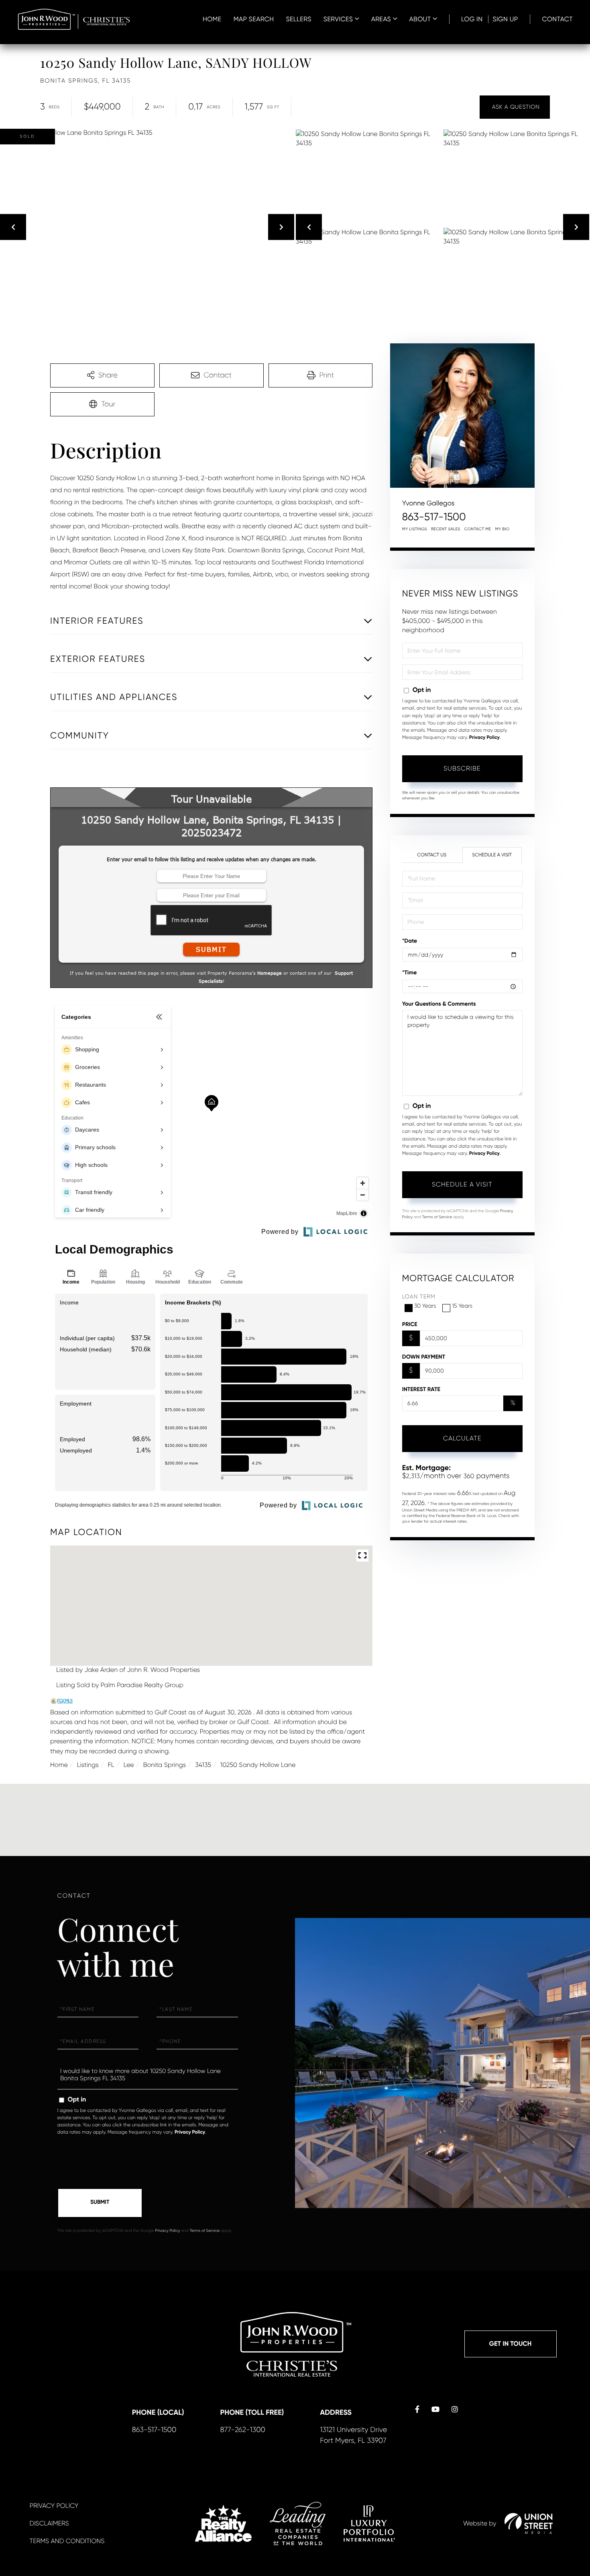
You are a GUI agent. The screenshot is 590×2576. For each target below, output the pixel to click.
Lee (128, 1765)
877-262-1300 (243, 2430)
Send (100, 2203)
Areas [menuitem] (381, 19)
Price (410, 1324)
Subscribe (462, 768)
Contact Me (478, 529)
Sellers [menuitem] (298, 19)
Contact (557, 19)
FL (111, 1765)
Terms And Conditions (67, 2541)
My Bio (503, 529)
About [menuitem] (420, 19)
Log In (472, 19)
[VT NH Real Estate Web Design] (529, 2523)
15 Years (462, 1306)
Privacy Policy (484, 738)
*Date (410, 941)
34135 (203, 1765)
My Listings (415, 529)
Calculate (462, 1438)
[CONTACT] (515, 107)
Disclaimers (49, 2523)
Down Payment (424, 1357)
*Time (410, 973)
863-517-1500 (434, 517)
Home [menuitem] (212, 19)
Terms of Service (437, 1217)
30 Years (425, 1306)
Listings (88, 1765)
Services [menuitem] (338, 19)
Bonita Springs (164, 1765)
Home (59, 1765)
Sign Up (505, 19)
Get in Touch (511, 2344)
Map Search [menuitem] (254, 19)
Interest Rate (421, 1389)
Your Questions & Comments (439, 1004)
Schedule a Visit (492, 855)
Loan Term (419, 1297)
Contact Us (432, 855)
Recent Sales (446, 529)
